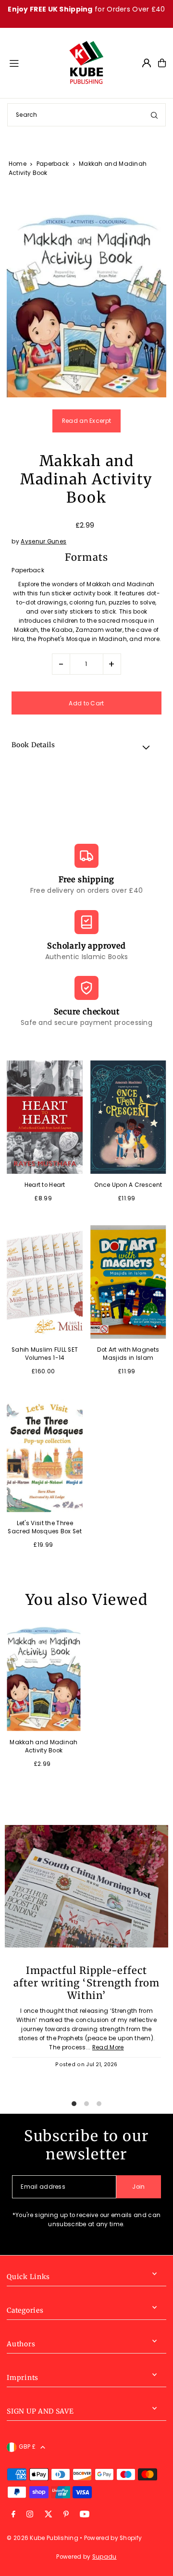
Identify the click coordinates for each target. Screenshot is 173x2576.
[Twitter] (49, 2515)
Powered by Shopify (113, 2538)
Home (18, 164)
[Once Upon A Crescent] (128, 1117)
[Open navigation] (34, 62)
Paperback (53, 164)
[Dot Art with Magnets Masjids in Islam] (128, 1282)
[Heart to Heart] (45, 1117)
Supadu (105, 2557)
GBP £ (27, 2447)
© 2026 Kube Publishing (43, 2538)
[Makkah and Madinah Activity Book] (43, 1676)
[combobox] (86, 115)
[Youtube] (85, 2515)
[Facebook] (13, 2515)
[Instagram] (30, 2515)
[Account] (147, 63)
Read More (108, 2047)
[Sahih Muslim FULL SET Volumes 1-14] (45, 1282)
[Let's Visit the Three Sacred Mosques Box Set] (45, 1455)
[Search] (154, 115)
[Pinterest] (66, 2515)
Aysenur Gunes (43, 542)
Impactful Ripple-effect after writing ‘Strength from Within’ (86, 1983)
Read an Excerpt (86, 421)
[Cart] (162, 63)
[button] (86, 747)
